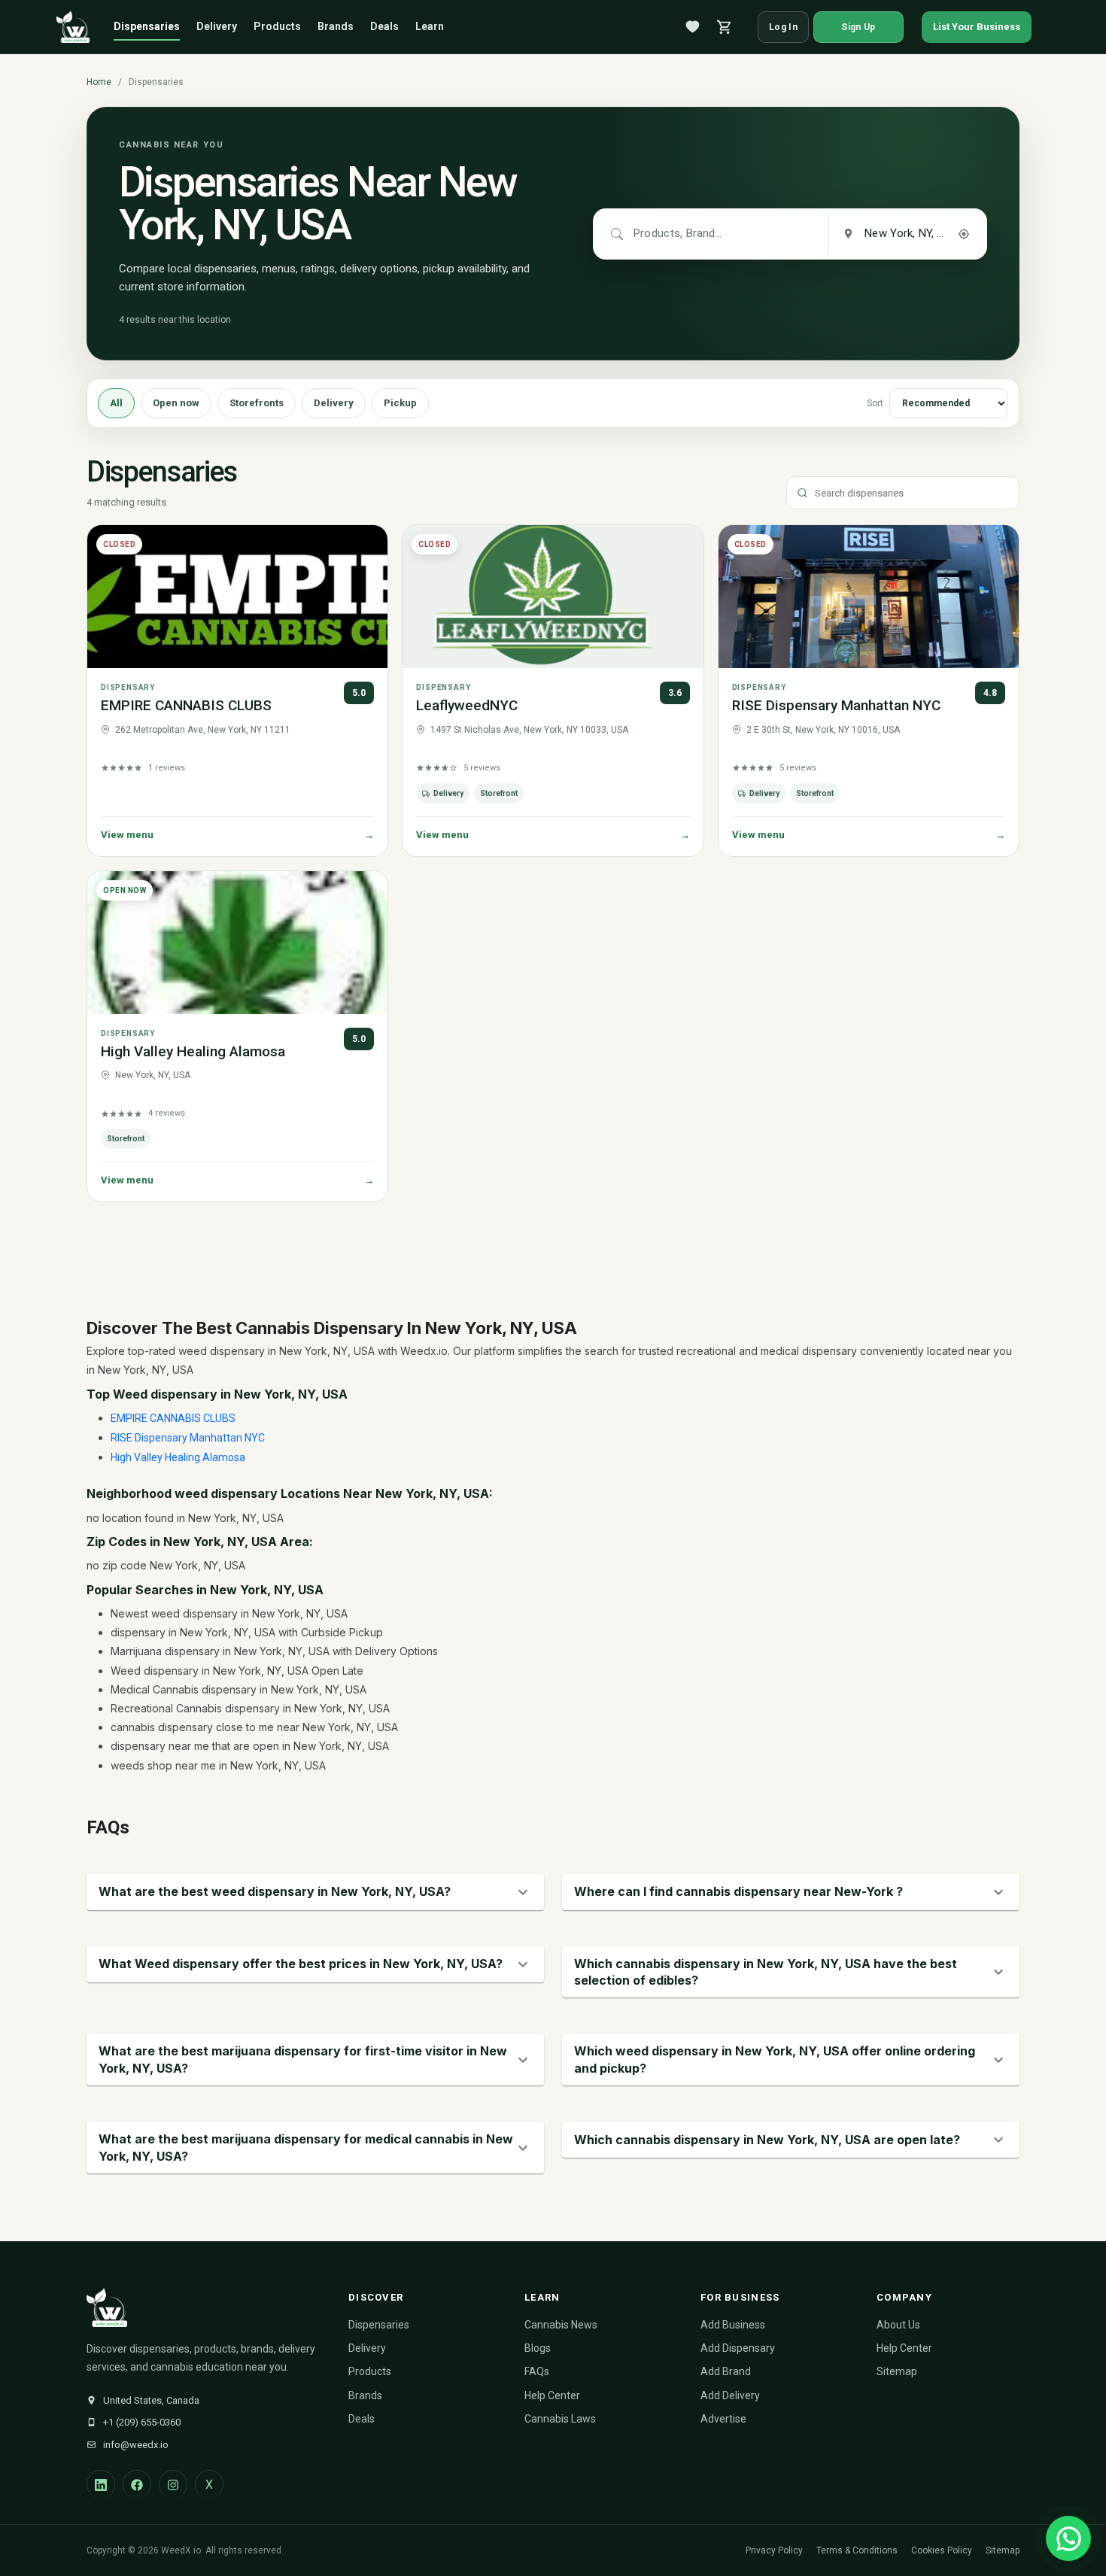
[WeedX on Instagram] (173, 2484)
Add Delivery (730, 2395)
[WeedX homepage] (73, 27)
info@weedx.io (136, 2445)
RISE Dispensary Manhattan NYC (836, 705)
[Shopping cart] (725, 27)
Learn (430, 26)
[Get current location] (964, 234)
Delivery (217, 26)
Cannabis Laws (560, 2419)
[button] (315, 1892)
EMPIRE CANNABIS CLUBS (186, 705)
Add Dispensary (738, 2348)
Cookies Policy (942, 2550)
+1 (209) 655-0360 (142, 2422)
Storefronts (257, 403)
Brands (336, 26)
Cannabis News (561, 2325)
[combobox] (679, 234)
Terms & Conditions (857, 2550)
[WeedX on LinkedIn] (101, 2484)
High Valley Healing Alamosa (193, 1051)
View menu (237, 835)
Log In (783, 27)
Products (277, 26)
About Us (898, 2325)
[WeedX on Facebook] (137, 2484)
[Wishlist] (693, 27)
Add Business (733, 2325)
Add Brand (726, 2371)
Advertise (723, 2419)
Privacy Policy (774, 2550)
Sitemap (897, 2371)
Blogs (538, 2348)
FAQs (537, 2371)
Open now (176, 403)
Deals (384, 26)
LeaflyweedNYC (467, 705)
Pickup (400, 403)
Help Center (552, 2395)
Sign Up (858, 27)
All (116, 403)
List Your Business (977, 27)
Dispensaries (147, 26)
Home (99, 82)
